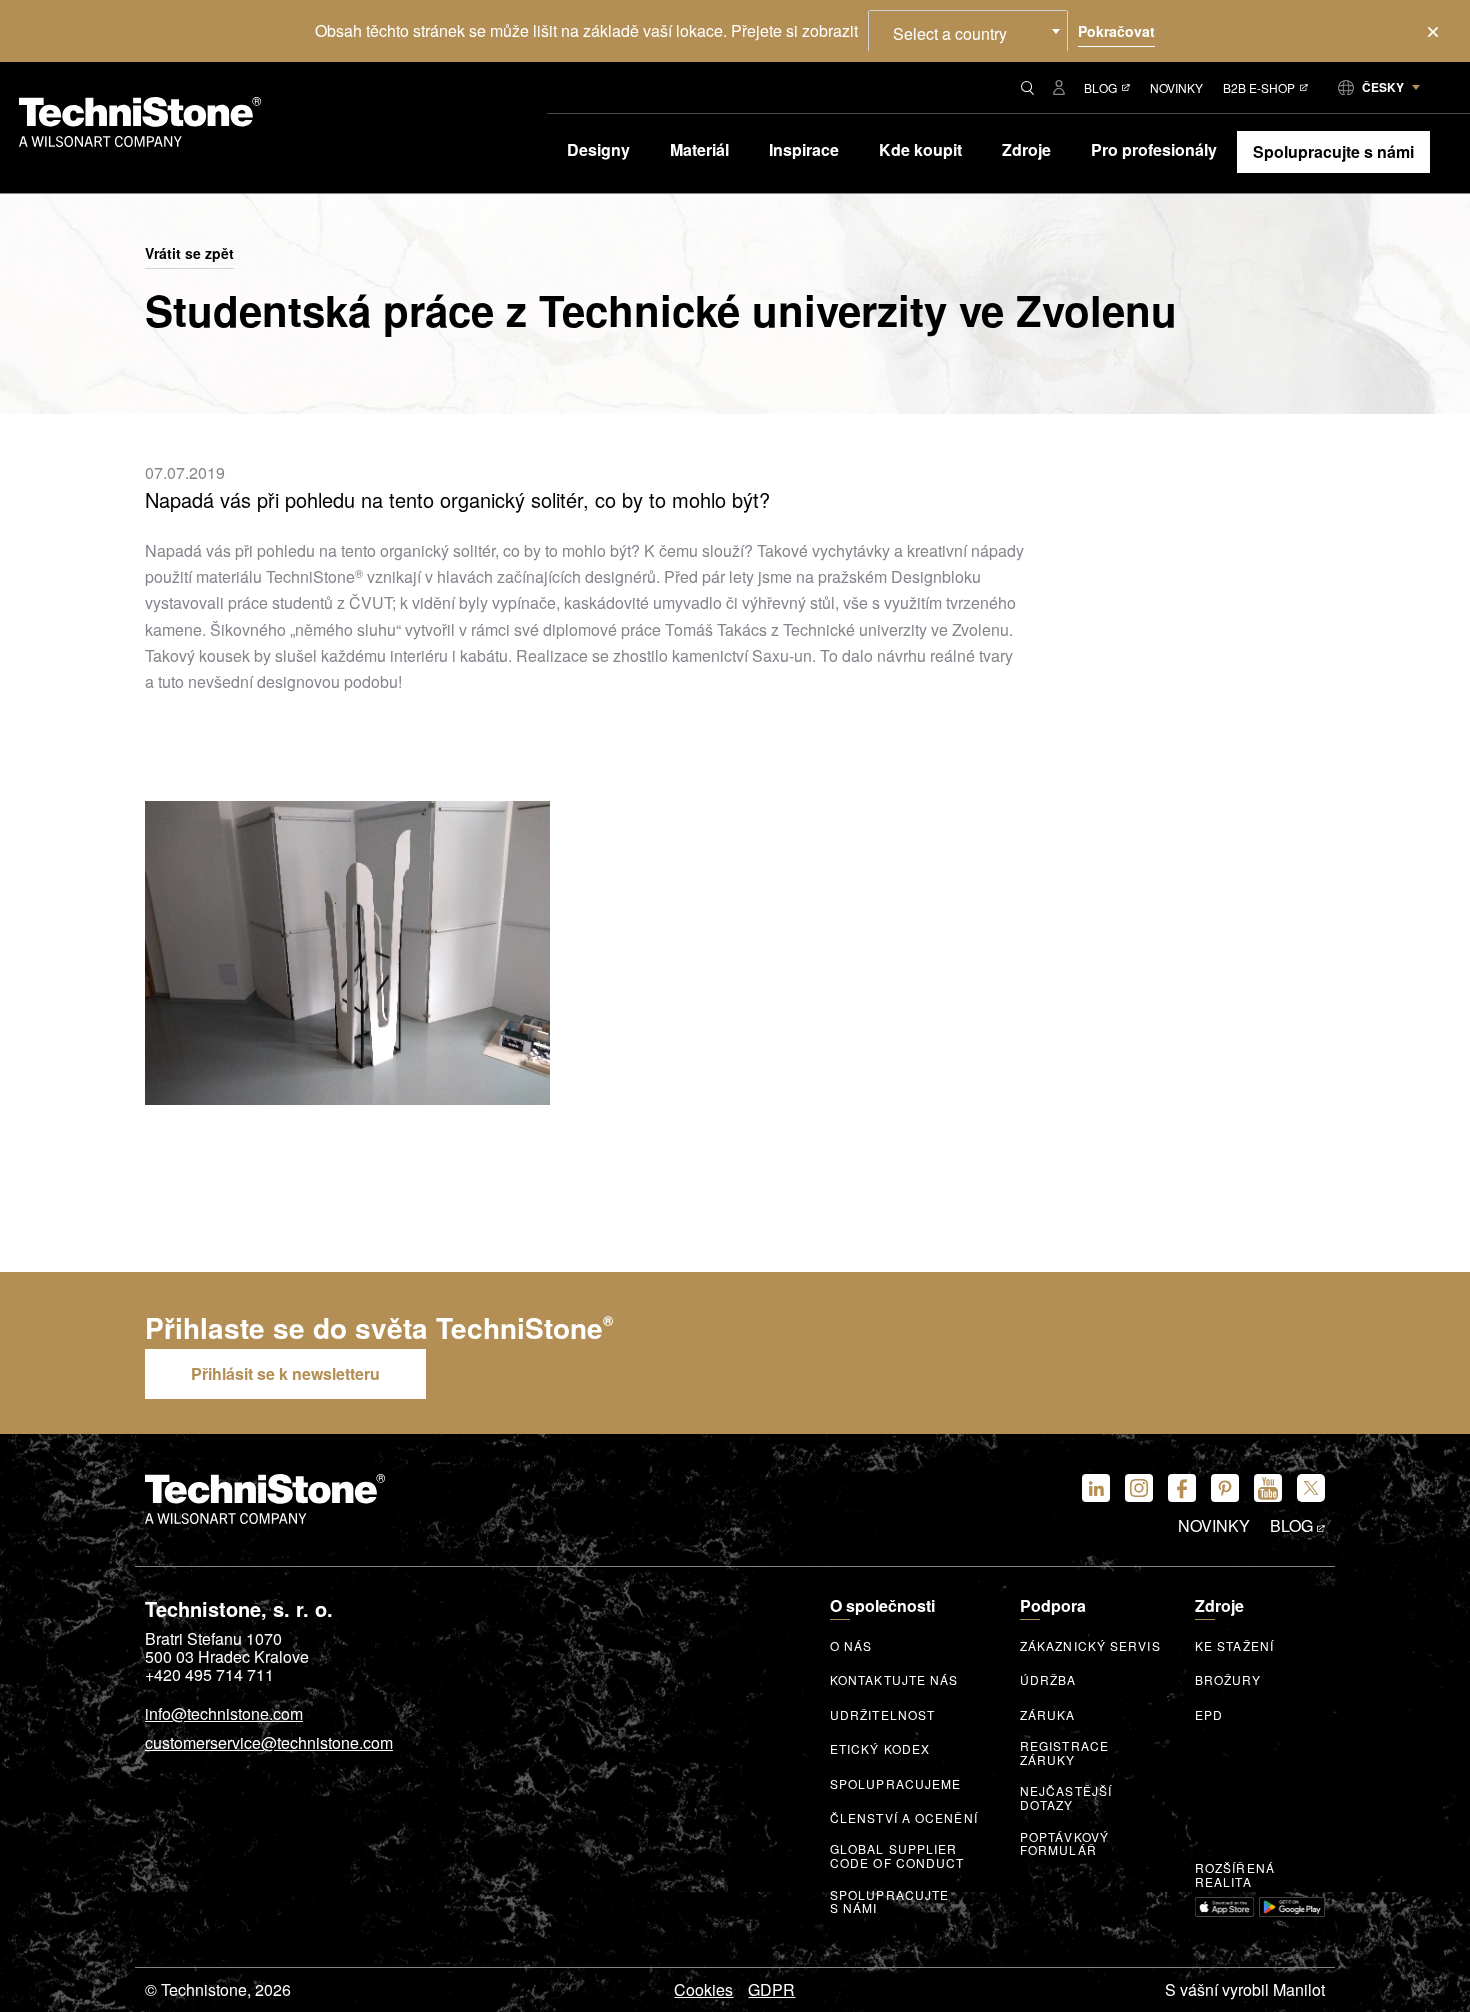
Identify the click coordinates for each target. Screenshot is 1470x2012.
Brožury (1228, 1680)
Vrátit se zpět (189, 254)
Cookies (703, 1990)
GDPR (771, 1990)
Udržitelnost (882, 1715)
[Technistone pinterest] (1225, 1488)
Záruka (1048, 1715)
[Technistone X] (1311, 1488)
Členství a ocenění (904, 1818)
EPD (1209, 1715)
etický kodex (880, 1749)
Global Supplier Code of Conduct (897, 1856)
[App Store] (1224, 1907)
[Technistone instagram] (1139, 1488)
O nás (851, 1646)
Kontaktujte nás (894, 1680)
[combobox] (968, 31)
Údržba (1048, 1680)
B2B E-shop (1259, 87)
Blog (1100, 87)
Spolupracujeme (895, 1784)
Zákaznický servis (1090, 1646)
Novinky (1176, 87)
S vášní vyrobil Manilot (1245, 1990)
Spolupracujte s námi (889, 1902)
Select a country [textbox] (950, 33)
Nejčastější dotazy (1066, 1798)
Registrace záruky (1064, 1753)
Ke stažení (1234, 1646)
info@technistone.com (224, 1715)
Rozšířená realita (1235, 1875)
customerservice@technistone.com (269, 1744)
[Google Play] (1292, 1907)
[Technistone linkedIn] (1096, 1488)
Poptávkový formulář (1064, 1844)
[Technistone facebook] (1182, 1488)
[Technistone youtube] (1268, 1488)
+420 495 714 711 (209, 1675)
